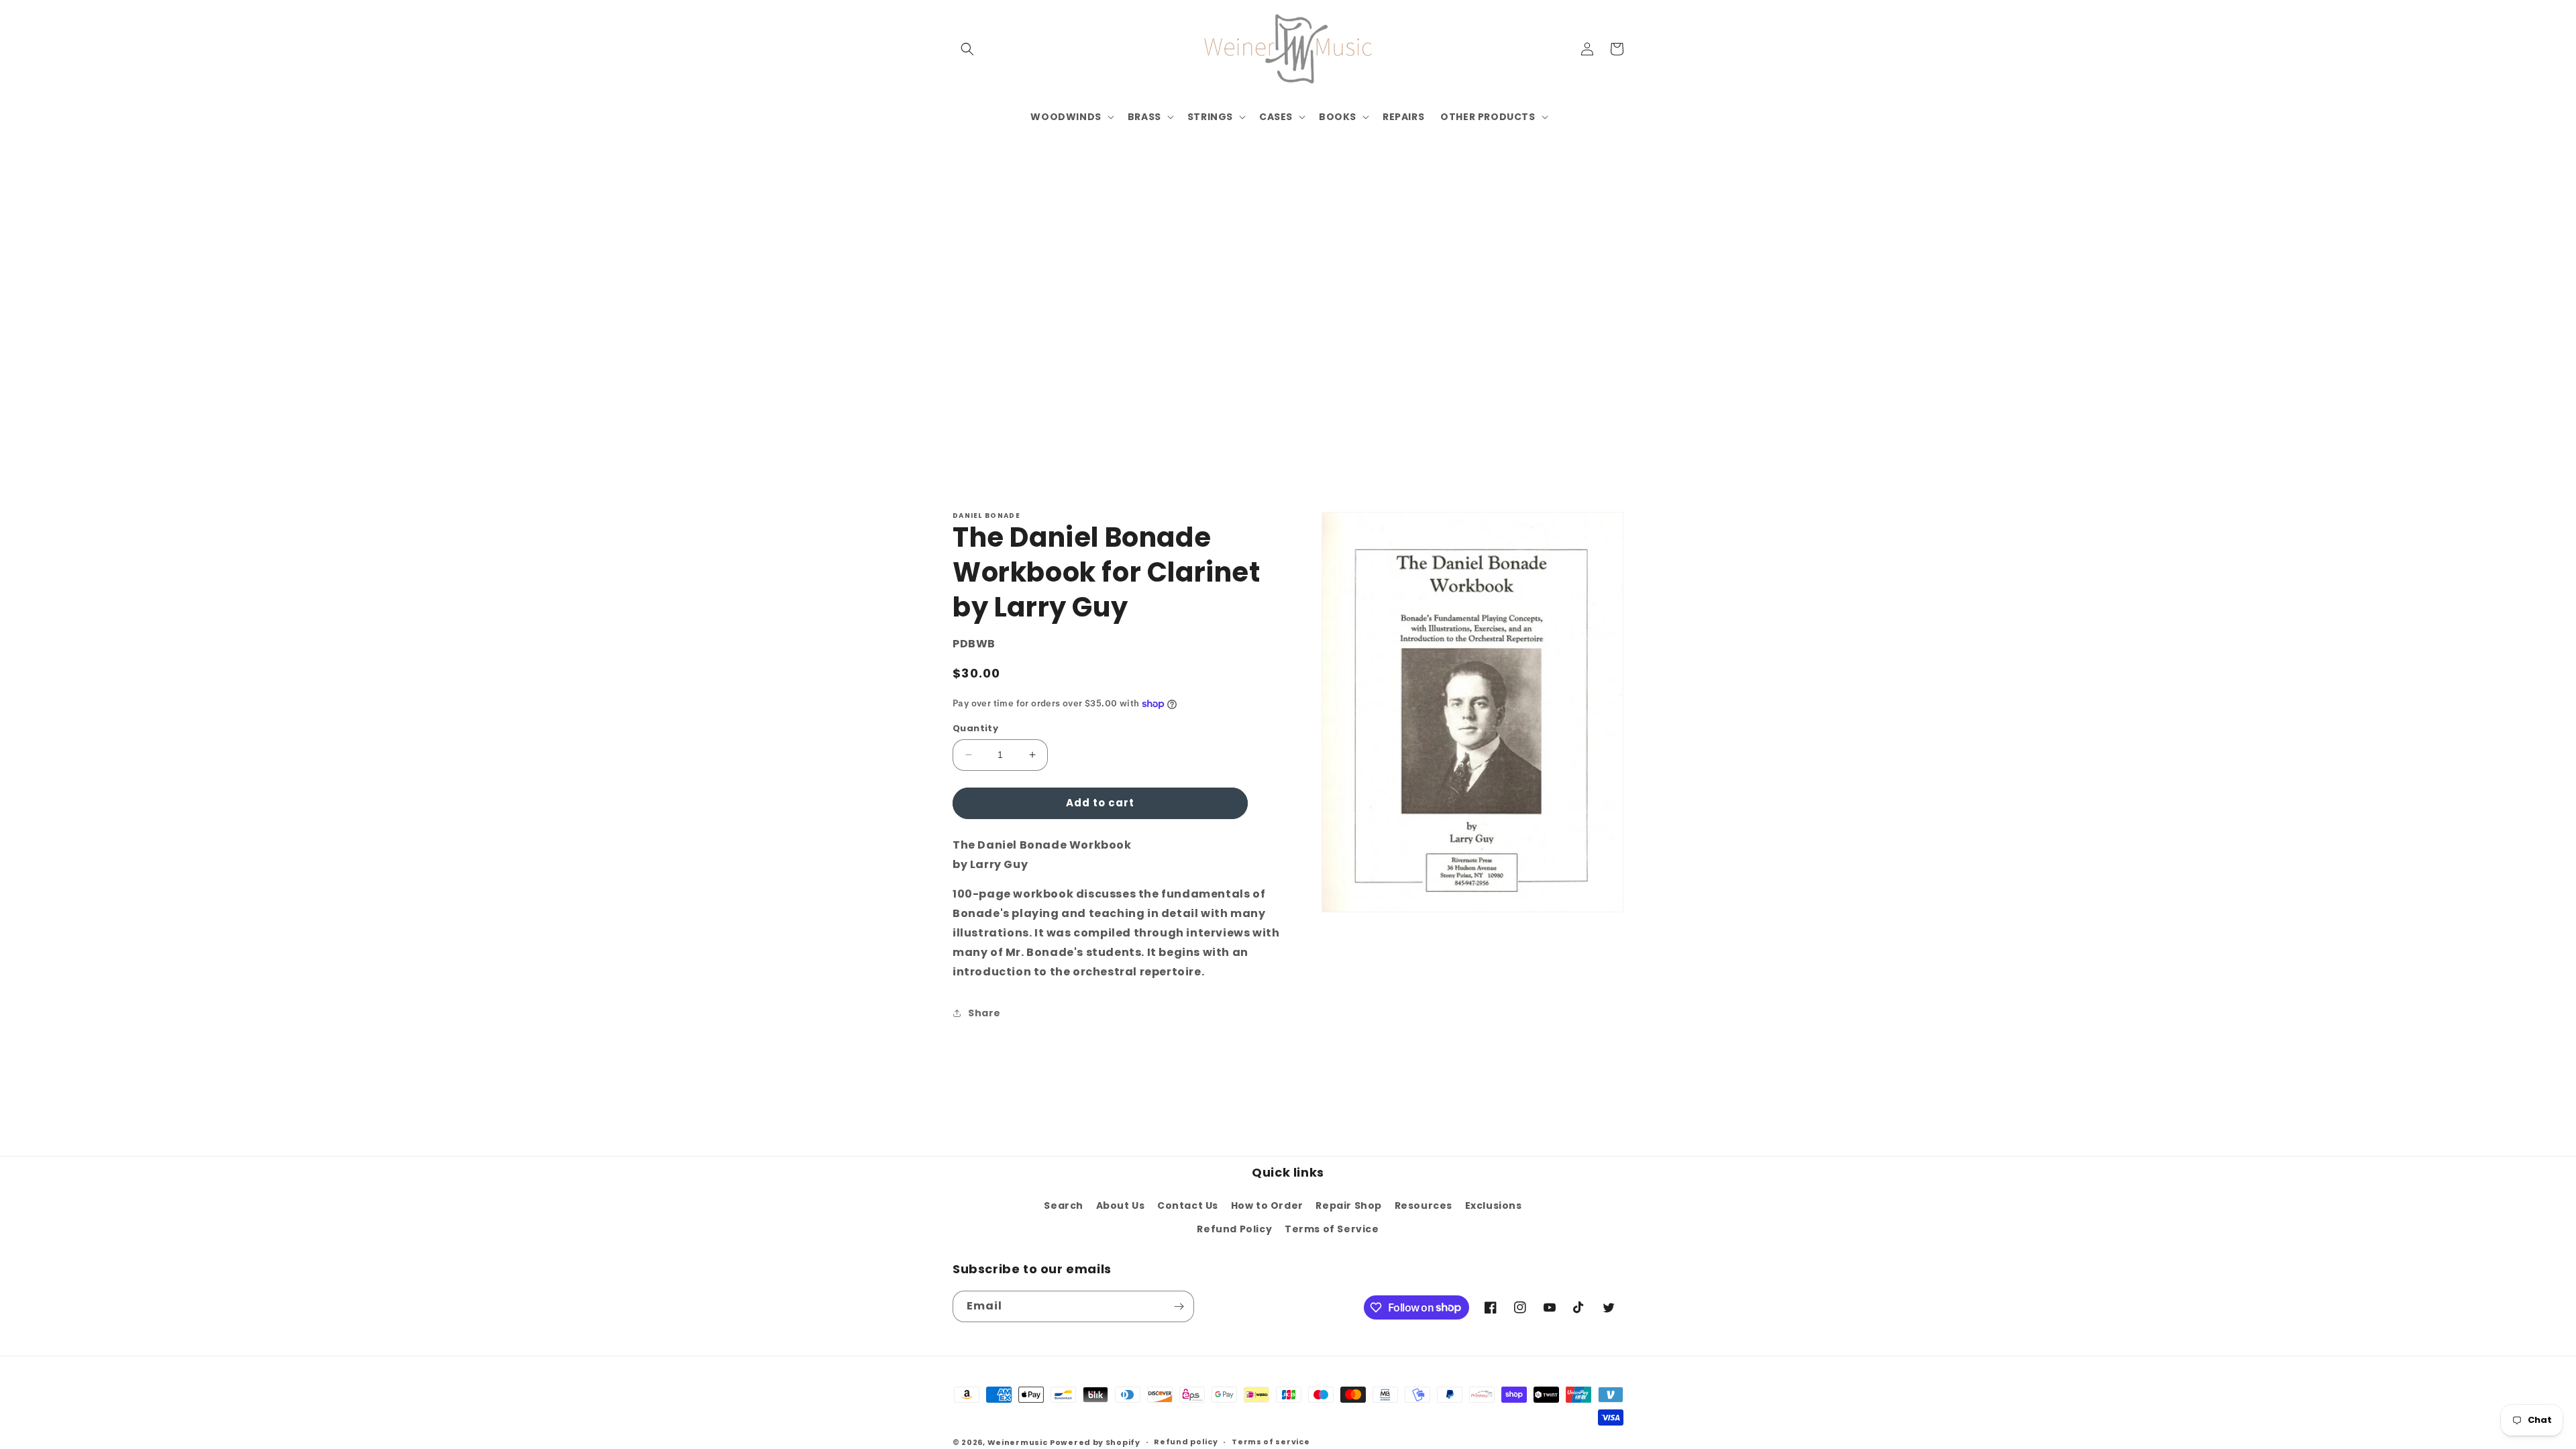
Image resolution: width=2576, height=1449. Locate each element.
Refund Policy (1234, 1229)
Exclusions (1494, 1205)
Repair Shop (1349, 1205)
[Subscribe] (1179, 1306)
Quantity (975, 728)
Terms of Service (1332, 1229)
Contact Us (1188, 1205)
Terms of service (1271, 1442)
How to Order (1267, 1205)
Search (1064, 1205)
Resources (1424, 1205)
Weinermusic (1018, 1442)
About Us (1121, 1205)
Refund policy (1186, 1442)
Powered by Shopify (1095, 1442)
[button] (967, 49)
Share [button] (984, 1013)
